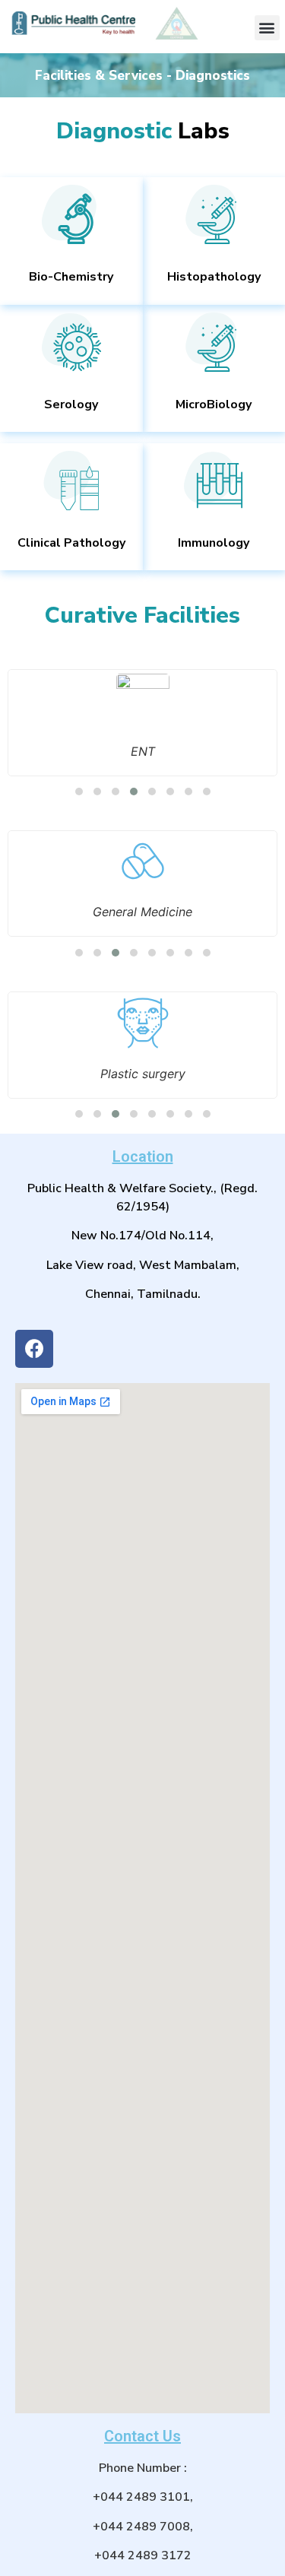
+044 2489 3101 (141, 2497)
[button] (267, 28)
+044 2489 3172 (143, 2555)
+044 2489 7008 (141, 2527)
